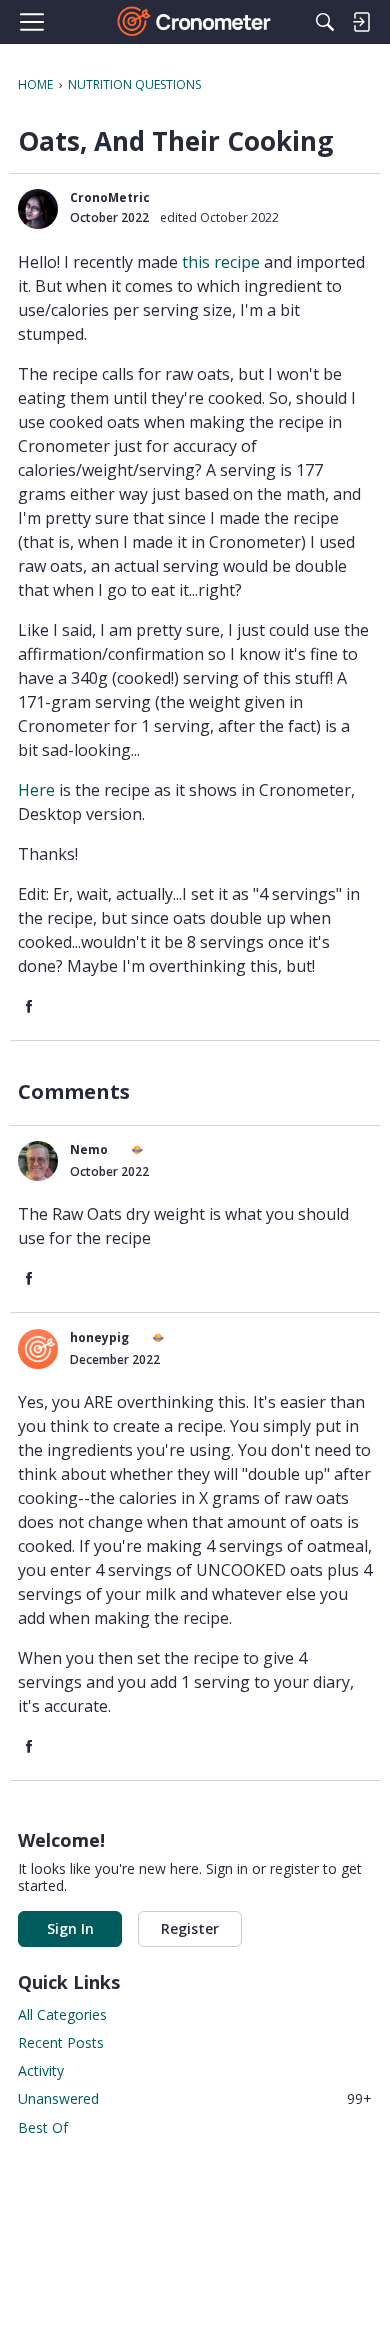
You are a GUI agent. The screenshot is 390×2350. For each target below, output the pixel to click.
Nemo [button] (89, 1149)
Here (38, 790)
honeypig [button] (99, 1337)
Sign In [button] (70, 1928)
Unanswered (195, 2098)
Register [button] (190, 1928)
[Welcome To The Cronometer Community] (195, 22)
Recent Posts (61, 2042)
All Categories (62, 2014)
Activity (41, 2070)
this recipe (223, 262)
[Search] (325, 22)
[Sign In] (361, 22)
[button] (38, 209)
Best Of (43, 2127)
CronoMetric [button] (110, 197)
